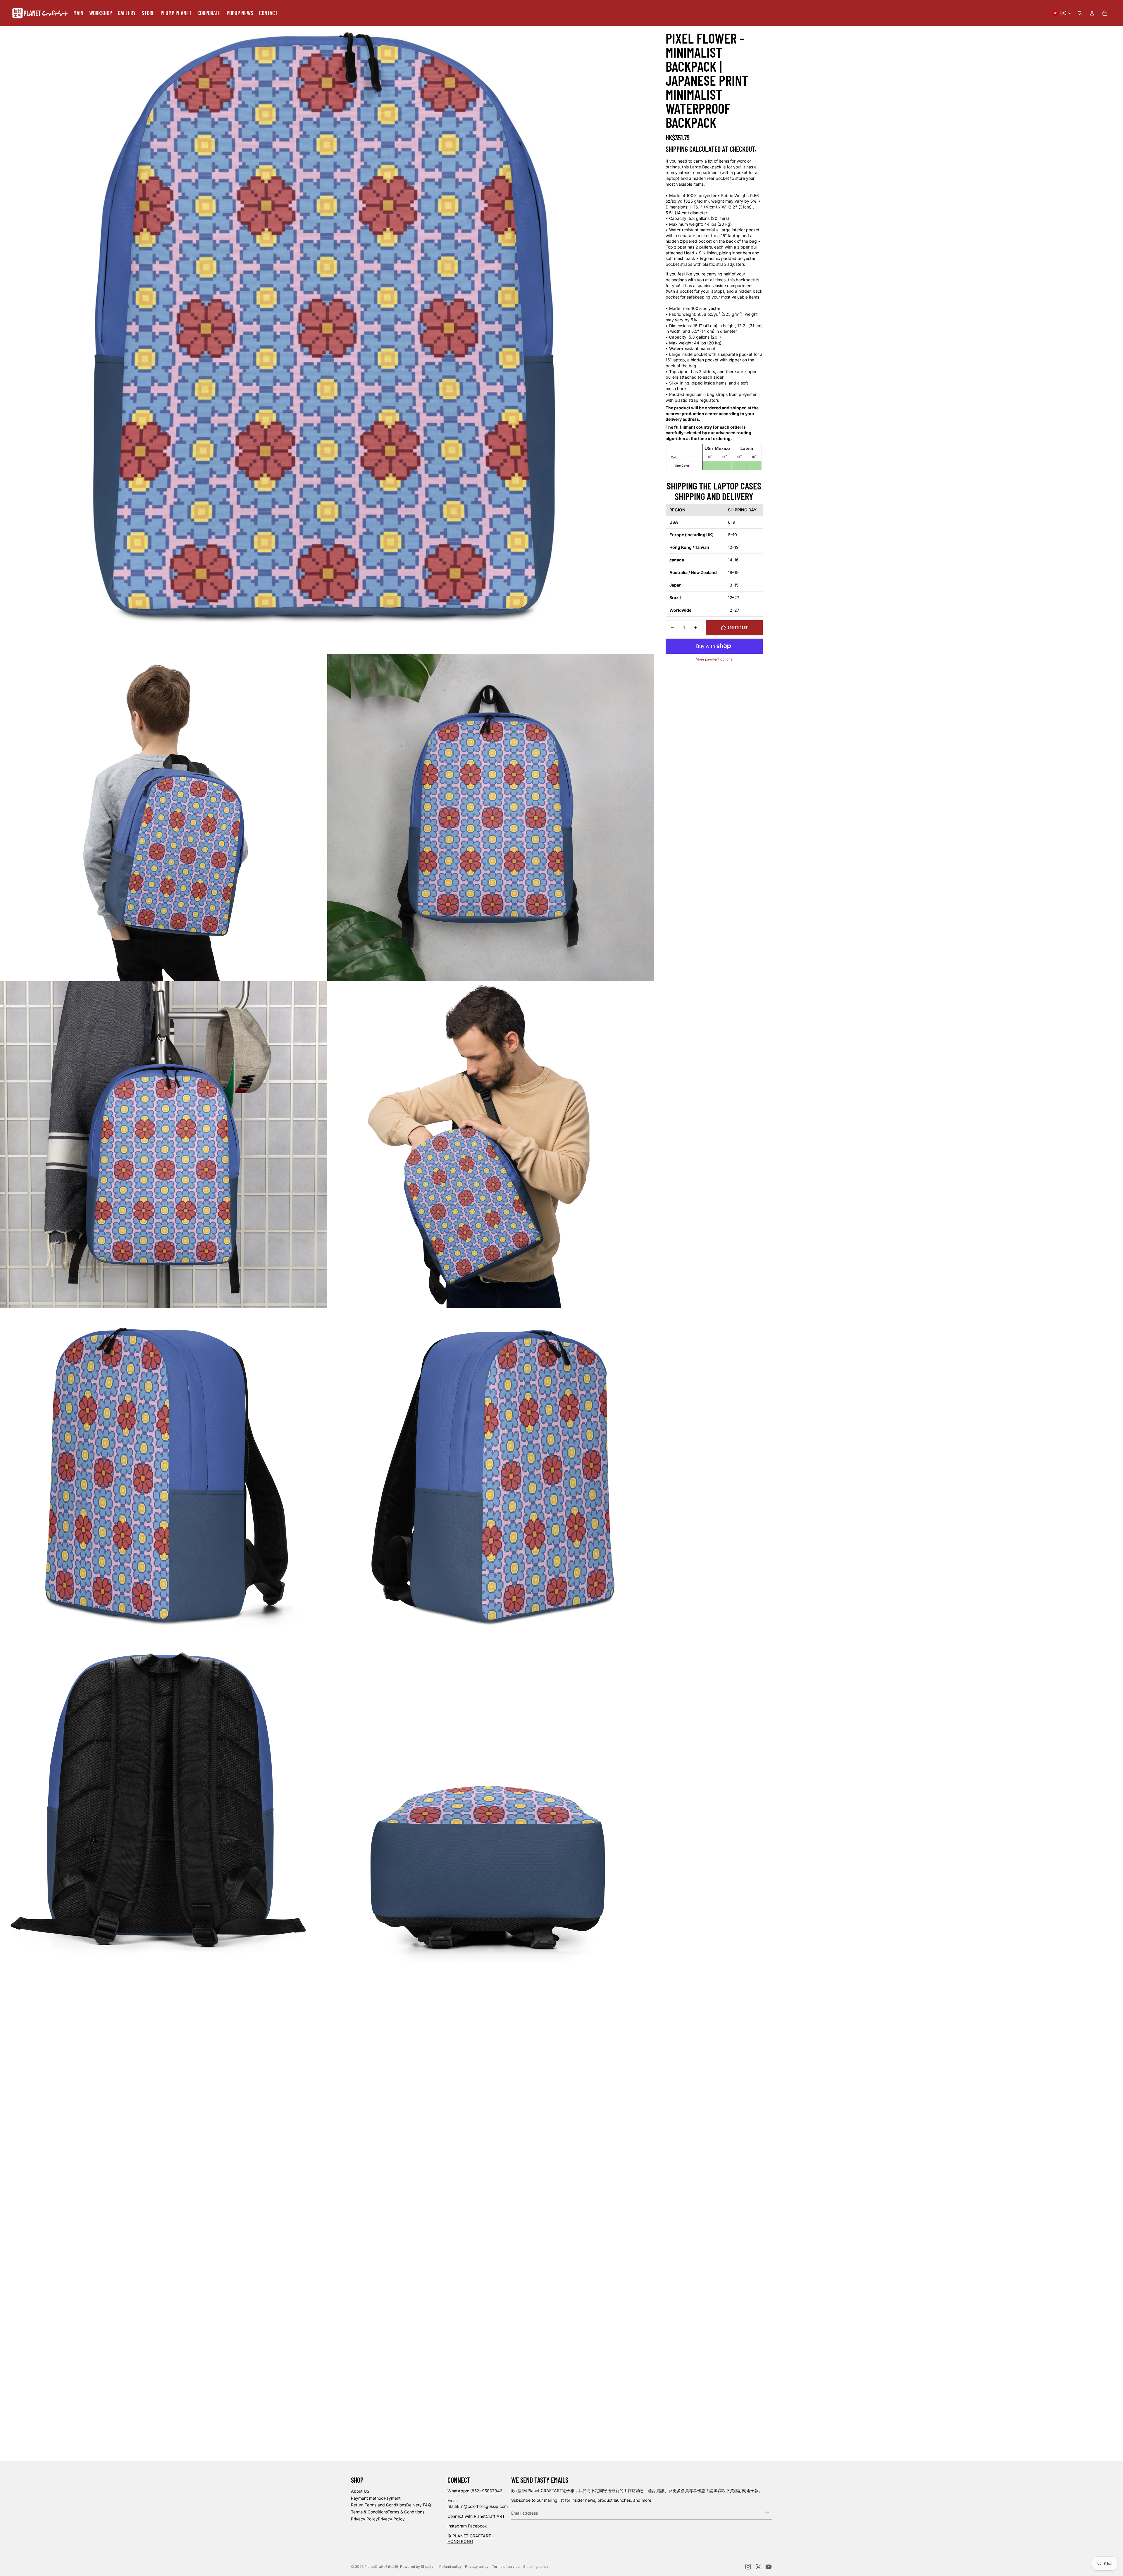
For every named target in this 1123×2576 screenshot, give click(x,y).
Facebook (477, 2526)
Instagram (457, 2526)
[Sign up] (767, 2513)
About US (360, 2491)
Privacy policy (477, 2566)
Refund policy (451, 2566)
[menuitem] (78, 13)
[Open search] (1080, 13)
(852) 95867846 (486, 2491)
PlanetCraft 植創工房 (381, 2566)
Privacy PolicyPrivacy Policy (378, 2519)
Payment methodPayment (376, 2498)
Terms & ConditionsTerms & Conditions (388, 2512)
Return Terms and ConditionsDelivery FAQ (391, 2505)
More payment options (714, 659)
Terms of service (506, 2566)
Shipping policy (536, 2566)
